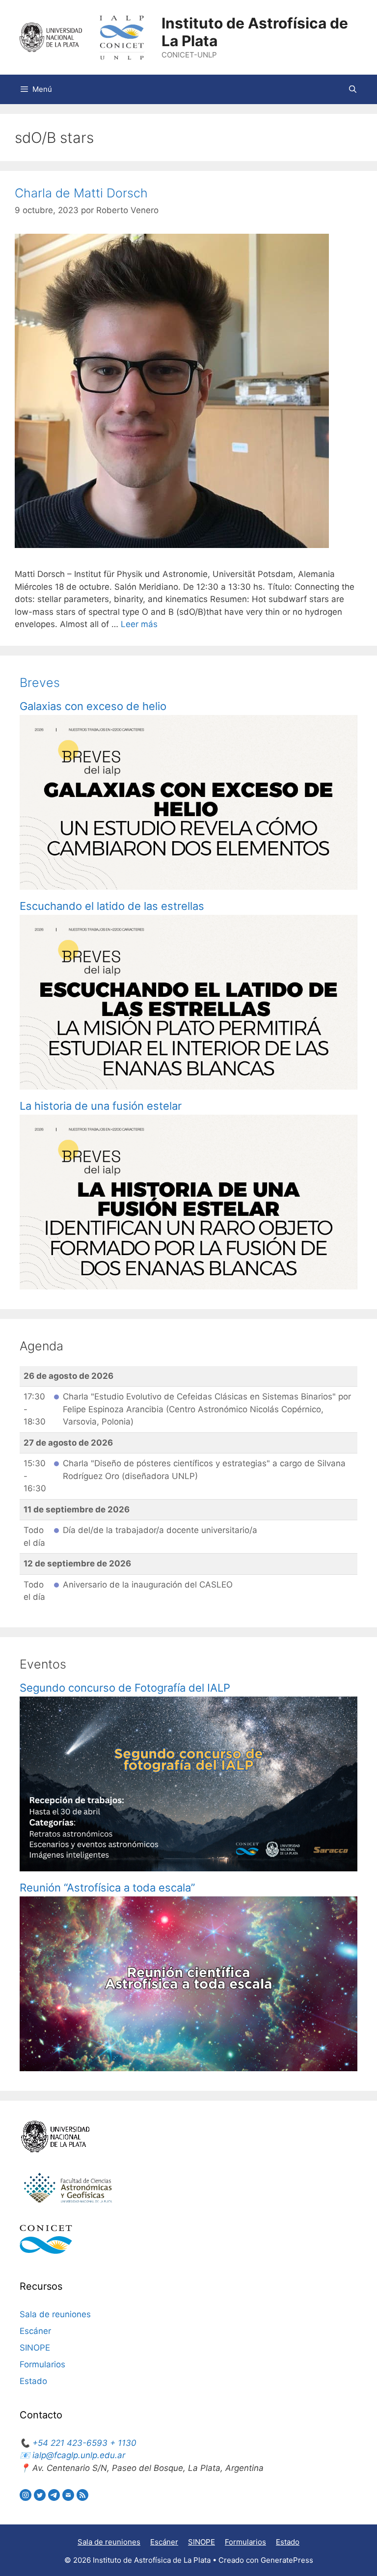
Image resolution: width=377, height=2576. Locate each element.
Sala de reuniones (55, 2314)
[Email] (69, 2498)
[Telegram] (55, 2498)
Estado (33, 2381)
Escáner (35, 2331)
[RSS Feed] (82, 2498)
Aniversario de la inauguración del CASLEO (148, 1585)
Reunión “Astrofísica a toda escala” (107, 1888)
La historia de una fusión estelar (101, 1106)
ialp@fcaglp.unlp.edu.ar (79, 2455)
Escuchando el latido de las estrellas (113, 906)
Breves (40, 683)
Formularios (42, 2364)
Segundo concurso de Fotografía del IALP (125, 1688)
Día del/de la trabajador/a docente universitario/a (160, 1530)
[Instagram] (27, 2498)
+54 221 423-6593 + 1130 (84, 2443)
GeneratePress (287, 2560)
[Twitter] (41, 2498)
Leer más (139, 624)
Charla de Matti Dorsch (81, 193)
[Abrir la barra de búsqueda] (353, 89)
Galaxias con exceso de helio (93, 706)
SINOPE (35, 2348)
